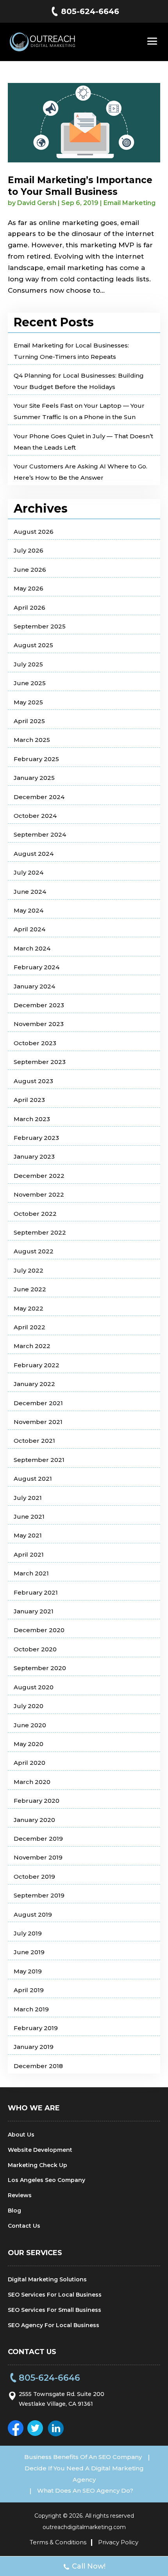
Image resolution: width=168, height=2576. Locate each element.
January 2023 (34, 1157)
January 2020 (34, 1820)
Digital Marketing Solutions (47, 2279)
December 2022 (39, 1176)
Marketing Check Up (38, 2165)
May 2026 (29, 588)
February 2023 (36, 1138)
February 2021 (36, 1592)
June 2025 (30, 683)
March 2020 (32, 1782)
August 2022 (34, 1251)
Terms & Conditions (58, 2542)
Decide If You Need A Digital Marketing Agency (84, 2474)
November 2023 (39, 1024)
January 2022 (34, 1384)
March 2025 (32, 740)
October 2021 (34, 1441)
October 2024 (35, 816)
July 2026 (29, 550)
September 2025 (40, 626)
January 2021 (34, 1611)
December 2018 (38, 2066)
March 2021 (31, 1573)
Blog (14, 2211)
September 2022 (40, 1232)
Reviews (20, 2195)
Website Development (40, 2150)
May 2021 (28, 1535)
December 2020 (39, 1630)
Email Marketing (130, 203)
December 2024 (39, 797)
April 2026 (29, 608)
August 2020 (34, 1687)
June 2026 (30, 570)
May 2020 (29, 1744)
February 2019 (36, 2028)
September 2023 (40, 1062)
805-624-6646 (90, 11)
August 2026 (34, 532)
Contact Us (24, 2226)
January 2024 (34, 986)
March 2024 (32, 948)
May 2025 (28, 702)
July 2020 (29, 1706)
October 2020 (35, 1649)
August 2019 (33, 1914)
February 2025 (36, 759)
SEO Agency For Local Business (54, 2325)
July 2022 (29, 1270)
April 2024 (29, 929)
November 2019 (38, 1857)
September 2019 (39, 1895)
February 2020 (37, 1801)
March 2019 (31, 2009)
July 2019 (28, 1933)
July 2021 (28, 1498)
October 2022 (35, 1214)
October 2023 (35, 1043)
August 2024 (34, 854)
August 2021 (33, 1479)
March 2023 (32, 1119)
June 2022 (30, 1289)
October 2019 (34, 1877)
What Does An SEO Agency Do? (85, 2490)
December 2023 (39, 1005)
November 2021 (38, 1422)
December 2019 (38, 1839)
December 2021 (38, 1403)
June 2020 (30, 1725)
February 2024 (37, 967)
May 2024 (29, 910)
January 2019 (34, 2047)
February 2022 (37, 1365)
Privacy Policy (118, 2542)
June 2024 (30, 892)
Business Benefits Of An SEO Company (83, 2457)
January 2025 (34, 778)
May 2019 (28, 1971)
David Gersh (37, 203)
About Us (21, 2135)
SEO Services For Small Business (55, 2310)
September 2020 (40, 1668)
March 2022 (32, 1346)
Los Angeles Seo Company (46, 2180)
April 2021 (29, 1554)
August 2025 (33, 645)
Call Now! (89, 2566)
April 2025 (29, 721)
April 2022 (29, 1327)
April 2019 (29, 1990)
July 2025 (28, 664)
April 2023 (29, 1100)
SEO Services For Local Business (55, 2295)
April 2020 (29, 1763)
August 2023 (33, 1081)
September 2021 (39, 1460)
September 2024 (40, 834)
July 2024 (29, 872)
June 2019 (29, 1952)
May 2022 (29, 1308)
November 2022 (39, 1194)
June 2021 (29, 1517)
